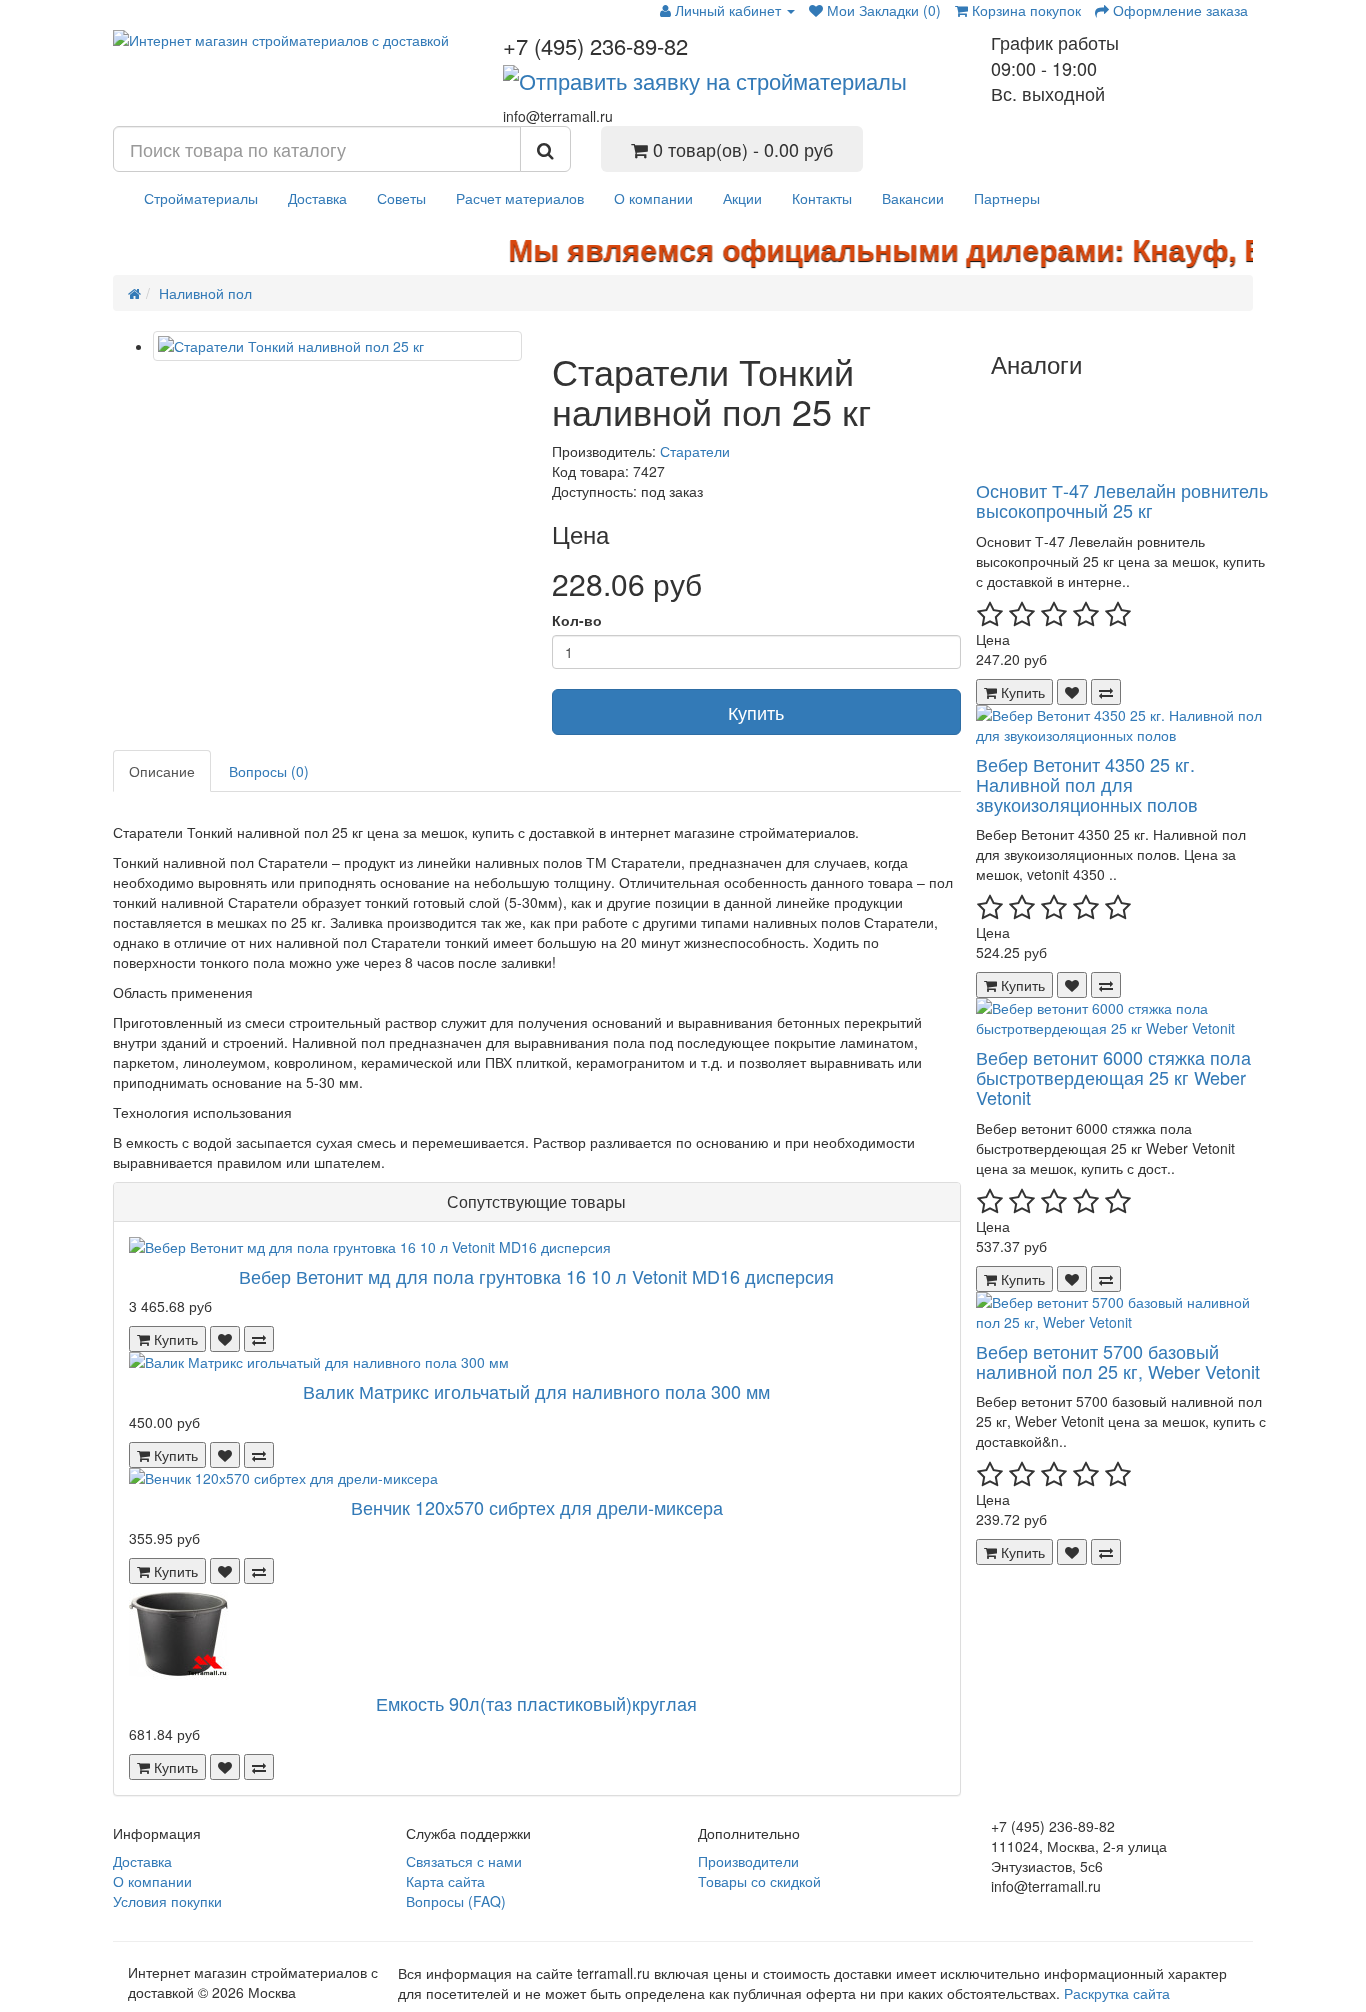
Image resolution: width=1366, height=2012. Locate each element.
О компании (653, 198)
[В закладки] (225, 1339)
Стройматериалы (201, 198)
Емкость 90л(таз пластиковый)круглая (536, 1703)
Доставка (317, 198)
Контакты (822, 198)
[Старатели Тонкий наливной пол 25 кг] (337, 346)
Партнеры (1007, 198)
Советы (401, 198)
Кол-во (577, 620)
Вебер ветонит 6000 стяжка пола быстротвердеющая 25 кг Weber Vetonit (1113, 1077)
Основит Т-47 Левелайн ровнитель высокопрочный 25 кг (1122, 500)
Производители (748, 1861)
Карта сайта (445, 1881)
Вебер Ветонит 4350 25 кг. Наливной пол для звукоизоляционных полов (1087, 784)
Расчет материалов (520, 198)
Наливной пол (205, 293)
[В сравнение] (259, 1339)
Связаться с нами (464, 1861)
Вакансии (913, 198)
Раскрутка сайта (1117, 1993)
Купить (756, 712)
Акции (742, 198)
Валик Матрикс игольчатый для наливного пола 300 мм (536, 1391)
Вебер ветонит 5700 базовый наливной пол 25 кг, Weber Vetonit (1118, 1361)
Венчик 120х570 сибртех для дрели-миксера (537, 1507)
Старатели (695, 451)
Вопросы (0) (269, 771)
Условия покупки (167, 1901)
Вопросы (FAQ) (456, 1901)
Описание (162, 771)
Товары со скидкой (759, 1881)
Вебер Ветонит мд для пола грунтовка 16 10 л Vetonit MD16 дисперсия (536, 1276)
